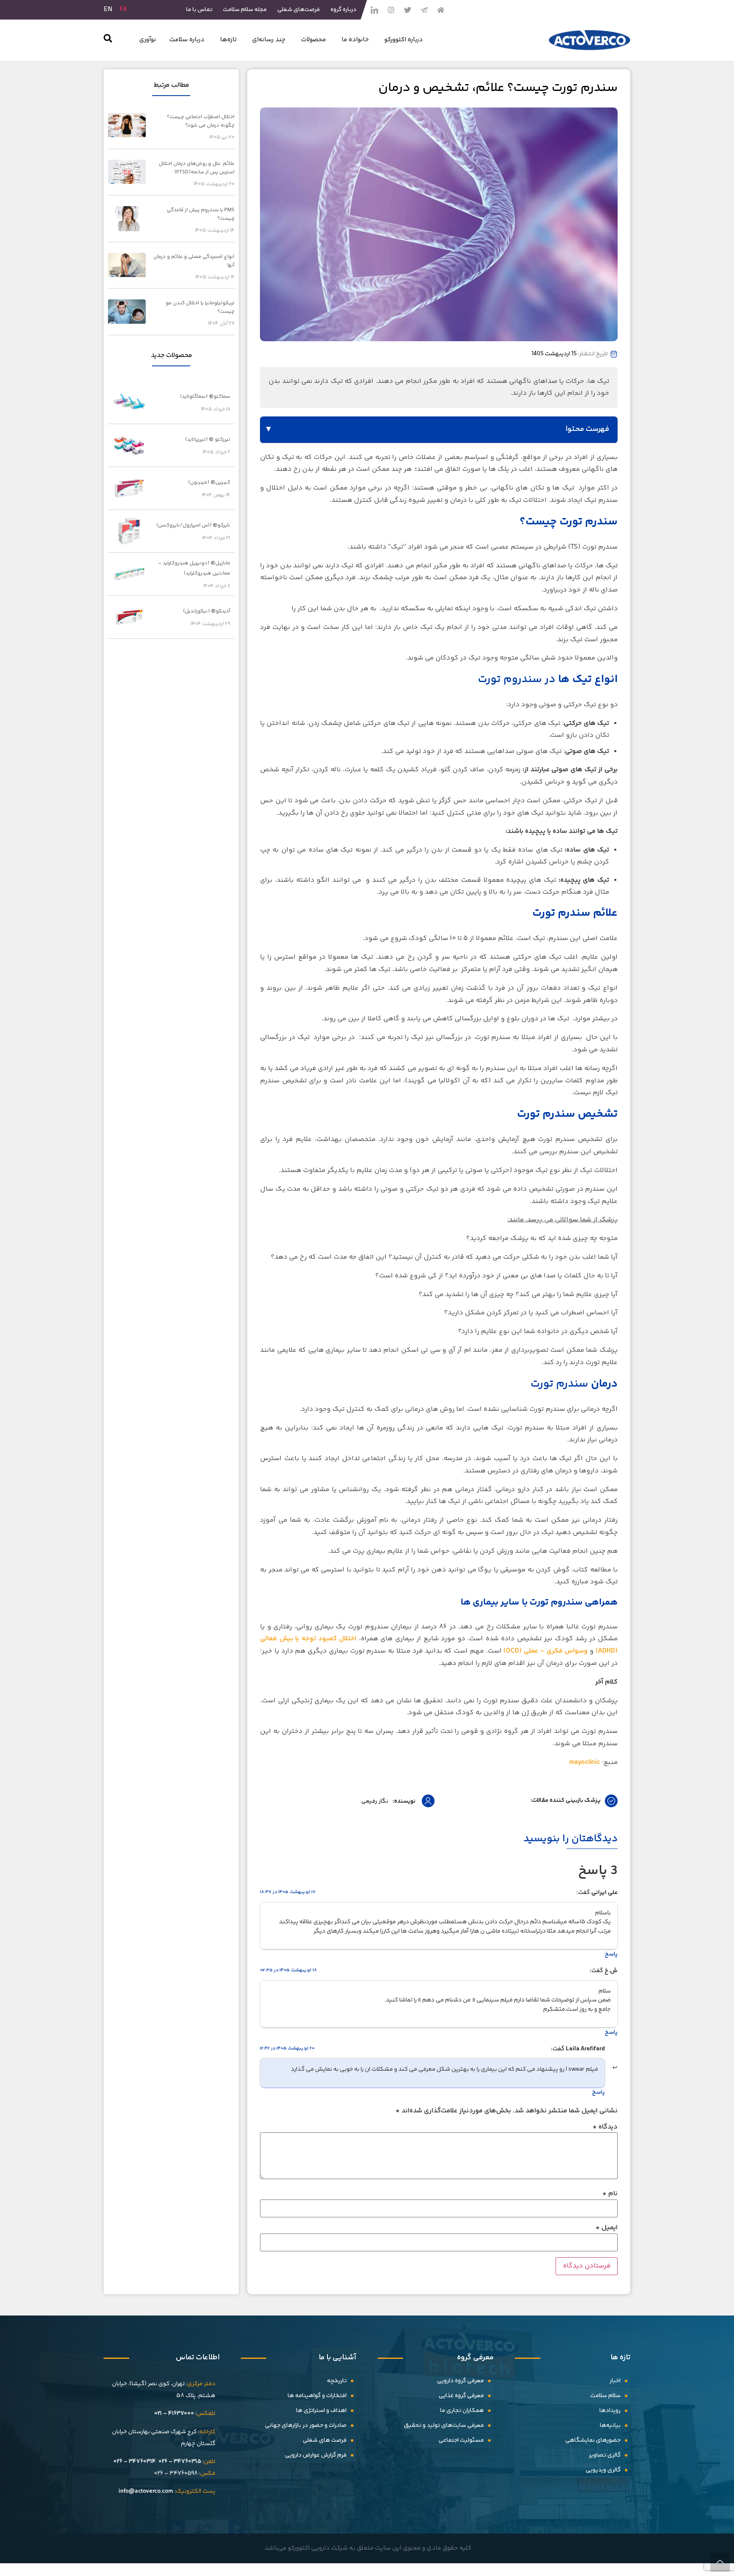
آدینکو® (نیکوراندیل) (207, 611)
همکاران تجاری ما (462, 2411)
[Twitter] (407, 10)
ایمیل (607, 2228)
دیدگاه (605, 2127)
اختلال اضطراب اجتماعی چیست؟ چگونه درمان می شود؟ (201, 121)
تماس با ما (199, 10)
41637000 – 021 (174, 2414)
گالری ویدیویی (603, 2470)
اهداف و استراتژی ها (321, 2411)
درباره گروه (343, 10)
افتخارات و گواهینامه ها (317, 2396)
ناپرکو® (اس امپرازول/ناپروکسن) (193, 525)
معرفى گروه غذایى (461, 2396)
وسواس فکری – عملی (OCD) (545, 1651)
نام (610, 2194)
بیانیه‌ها (610, 2426)
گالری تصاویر (605, 2455)
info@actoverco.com (146, 2491)
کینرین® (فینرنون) (209, 483)
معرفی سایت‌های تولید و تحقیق (444, 2426)
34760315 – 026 (180, 2462)
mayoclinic (585, 1762)
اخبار (615, 2381)
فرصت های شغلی (325, 2440)
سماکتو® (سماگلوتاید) (205, 397)
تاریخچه (337, 2381)
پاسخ (611, 1954)
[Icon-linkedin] (374, 10)
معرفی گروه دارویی (460, 2381)
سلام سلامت (606, 2396)
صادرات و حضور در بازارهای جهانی (306, 2426)
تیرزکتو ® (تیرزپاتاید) (208, 440)
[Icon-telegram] (424, 10)
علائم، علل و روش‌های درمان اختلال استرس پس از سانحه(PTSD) (197, 168)
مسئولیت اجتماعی (461, 2440)
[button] (108, 40)
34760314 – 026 (135, 2462)
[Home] (440, 10)
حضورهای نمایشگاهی (593, 2440)
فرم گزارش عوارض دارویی (316, 2455)
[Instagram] (391, 10)
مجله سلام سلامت (245, 10)
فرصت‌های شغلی (299, 10)
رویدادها (610, 2411)
